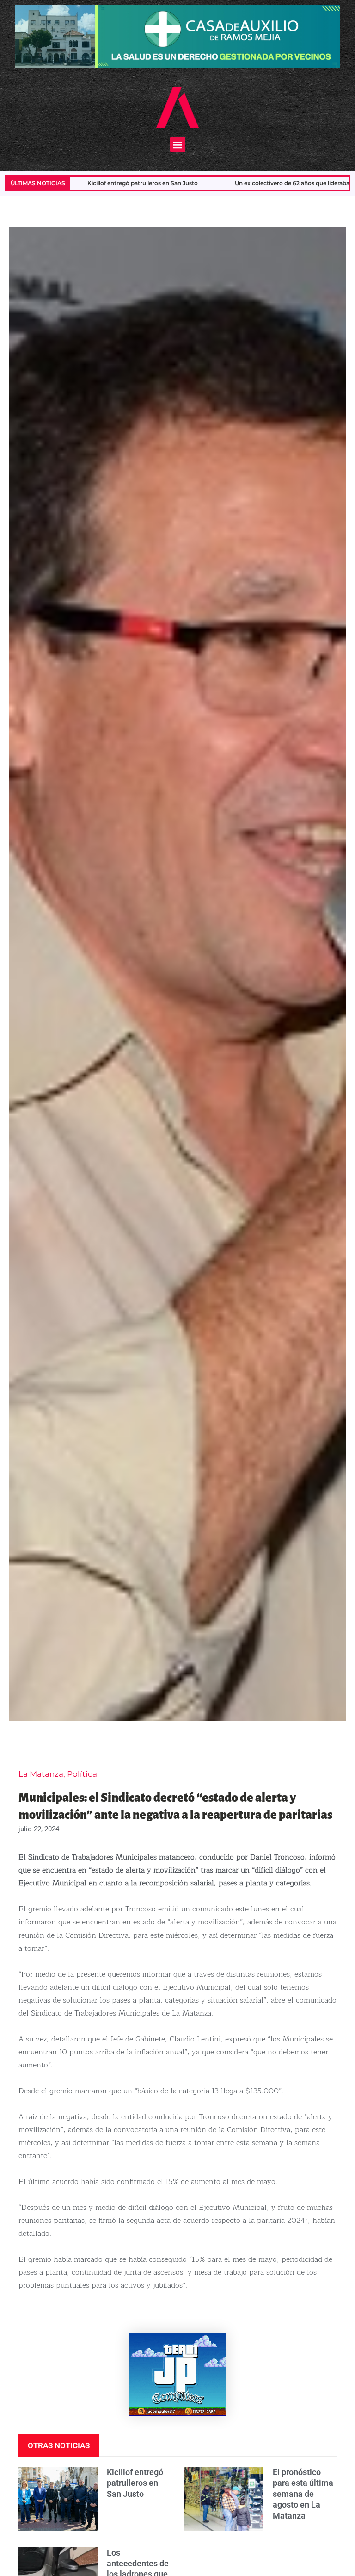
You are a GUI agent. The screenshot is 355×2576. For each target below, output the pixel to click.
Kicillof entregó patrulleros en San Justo (135, 2483)
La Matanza (41, 1774)
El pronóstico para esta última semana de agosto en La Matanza (303, 2494)
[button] (178, 145)
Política (82, 1774)
